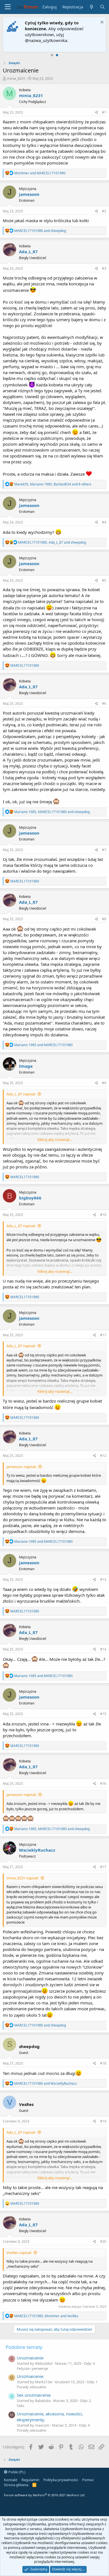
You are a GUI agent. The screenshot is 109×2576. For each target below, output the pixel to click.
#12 (103, 1456)
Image (26, 1066)
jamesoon (29, 194)
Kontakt (11, 2480)
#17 (103, 1867)
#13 (103, 1580)
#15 (103, 1714)
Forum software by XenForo (45, 2495)
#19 (103, 2121)
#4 (104, 522)
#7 (104, 850)
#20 (103, 2242)
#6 (104, 704)
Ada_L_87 (28, 252)
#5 (104, 580)
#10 (103, 1215)
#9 (104, 1083)
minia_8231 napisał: (22, 1878)
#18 (103, 2063)
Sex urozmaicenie (34, 2395)
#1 (104, 112)
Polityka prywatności (61, 2480)
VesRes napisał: (19, 2253)
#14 (103, 1649)
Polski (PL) (16, 2472)
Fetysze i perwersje (32, 2368)
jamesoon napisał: (21, 1467)
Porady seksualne (31, 2387)
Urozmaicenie (30, 2358)
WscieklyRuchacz (37, 1850)
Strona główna (16, 2485)
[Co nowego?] (91, 7)
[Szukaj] (102, 7)
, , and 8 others (53, 484)
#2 (104, 211)
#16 (103, 1784)
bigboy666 (30, 1198)
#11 (103, 1335)
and (40, 173)
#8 (104, 919)
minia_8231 (16, 78)
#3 (104, 268)
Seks (21, 2406)
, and (52, 542)
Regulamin (30, 2480)
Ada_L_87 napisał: (21, 1094)
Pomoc (88, 2480)
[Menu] (8, 7)
